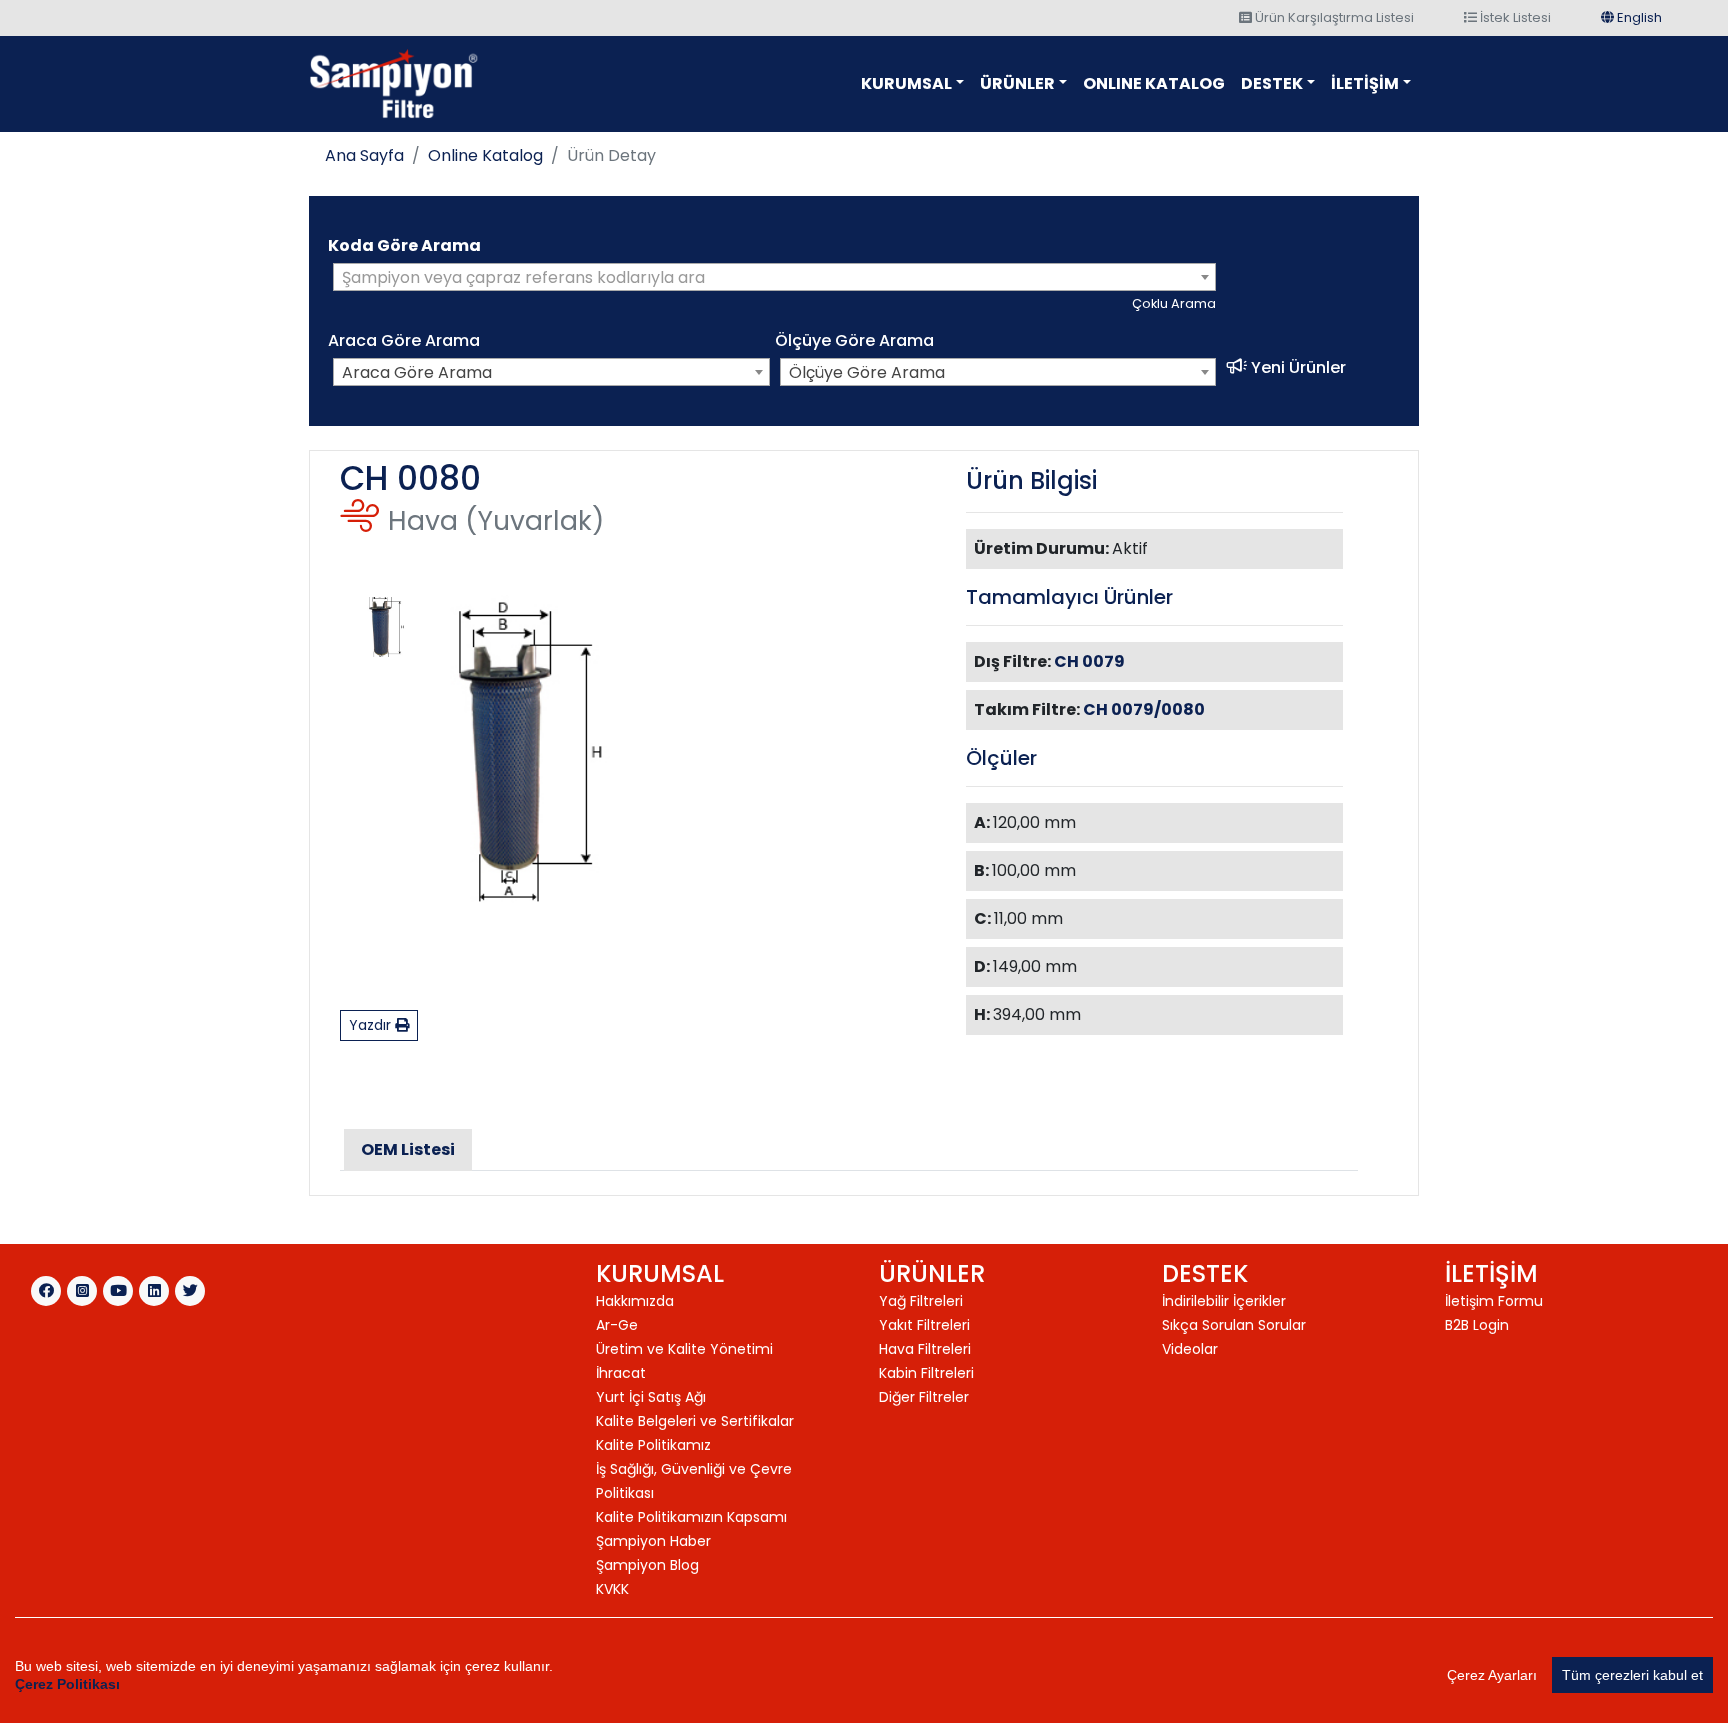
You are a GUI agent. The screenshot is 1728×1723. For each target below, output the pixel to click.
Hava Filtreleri (925, 1349)
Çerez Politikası (67, 1684)
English (1638, 17)
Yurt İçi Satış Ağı (651, 1397)
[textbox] (774, 278)
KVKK (612, 1589)
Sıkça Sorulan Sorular (1234, 1325)
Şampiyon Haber (653, 1541)
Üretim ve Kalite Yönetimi (684, 1349)
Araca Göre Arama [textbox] (417, 372)
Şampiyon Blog (647, 1565)
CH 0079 (1089, 661)
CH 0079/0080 (1144, 709)
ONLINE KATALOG (1154, 83)
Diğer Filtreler (924, 1397)
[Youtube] (118, 1291)
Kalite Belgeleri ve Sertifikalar (695, 1421)
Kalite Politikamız (653, 1445)
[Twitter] (190, 1291)
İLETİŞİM (1365, 83)
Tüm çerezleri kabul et (1632, 1675)
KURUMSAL (906, 83)
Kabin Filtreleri (926, 1373)
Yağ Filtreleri (921, 1301)
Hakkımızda (635, 1301)
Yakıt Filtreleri (924, 1325)
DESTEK (1272, 83)
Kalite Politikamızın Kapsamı (691, 1517)
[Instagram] (82, 1291)
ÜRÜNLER (1017, 83)
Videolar (1190, 1349)
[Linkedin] (154, 1291)
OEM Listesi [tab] (408, 1149)
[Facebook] (46, 1291)
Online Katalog (485, 155)
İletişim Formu (1494, 1301)
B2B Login (1477, 1325)
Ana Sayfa (364, 155)
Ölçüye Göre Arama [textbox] (867, 372)
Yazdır (372, 1025)
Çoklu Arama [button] (1174, 303)
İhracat (621, 1373)
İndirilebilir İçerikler (1224, 1301)
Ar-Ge (617, 1325)
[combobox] (774, 277)
